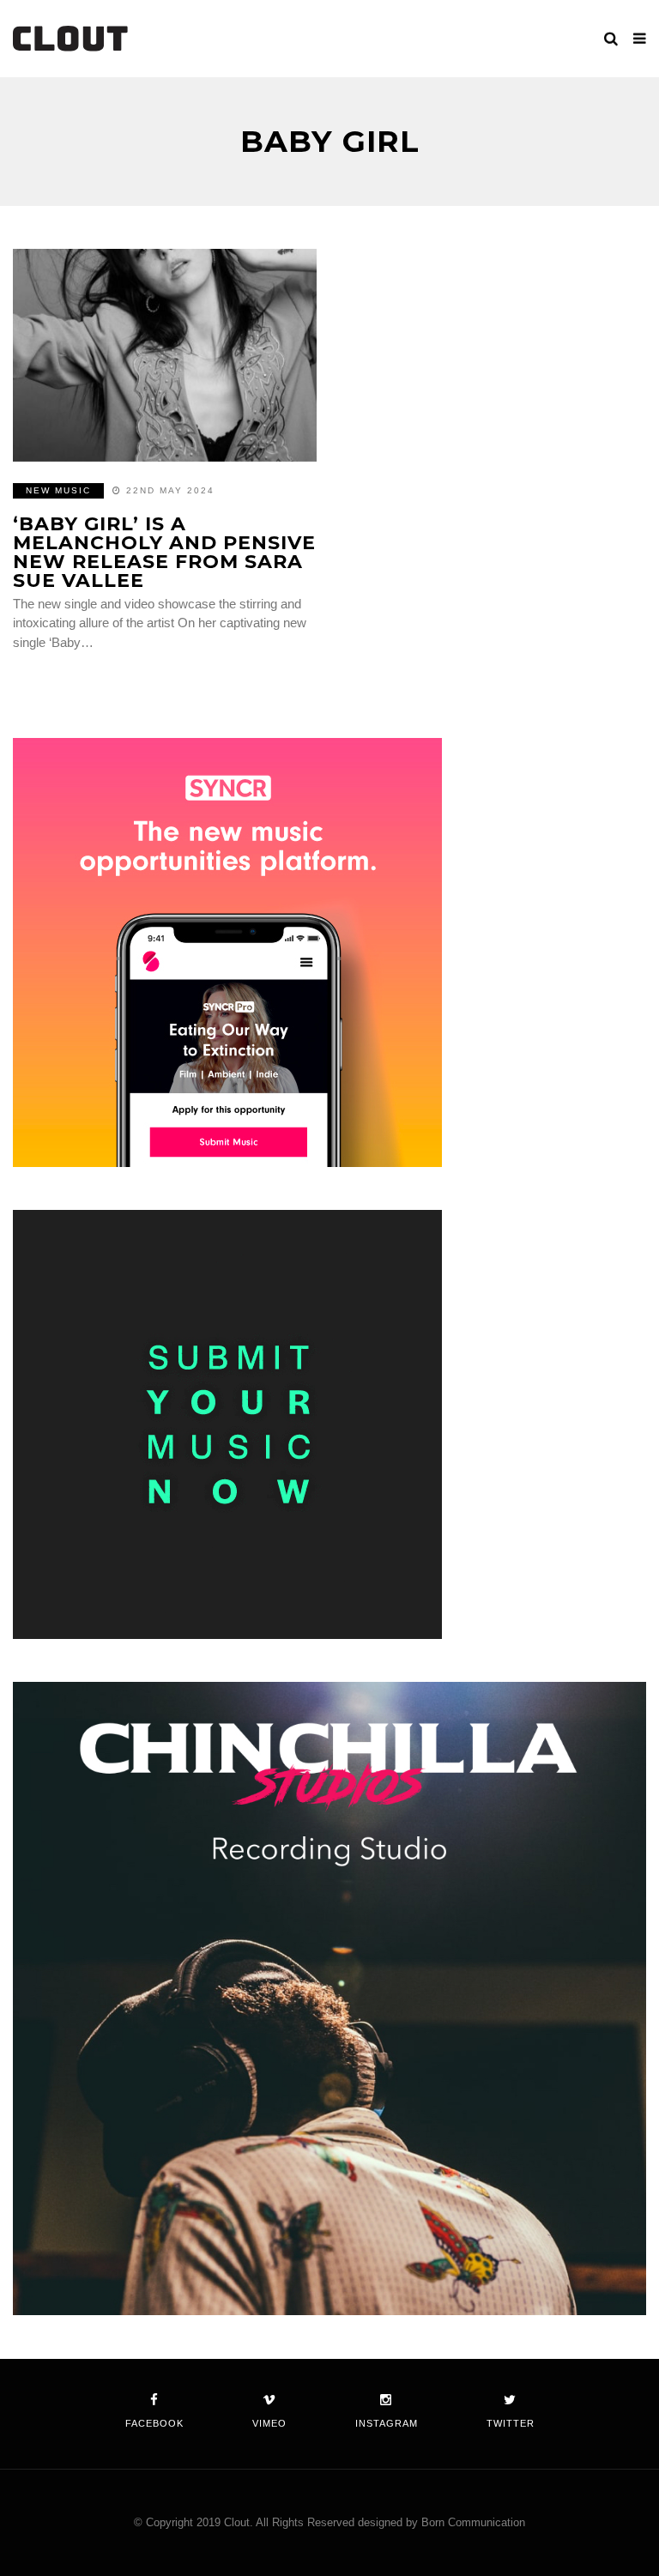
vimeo (269, 2423)
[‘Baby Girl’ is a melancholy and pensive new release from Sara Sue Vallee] (165, 355)
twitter (511, 2423)
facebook (154, 2423)
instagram (387, 2423)
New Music (58, 490)
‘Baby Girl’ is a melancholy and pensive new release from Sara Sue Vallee (164, 552)
